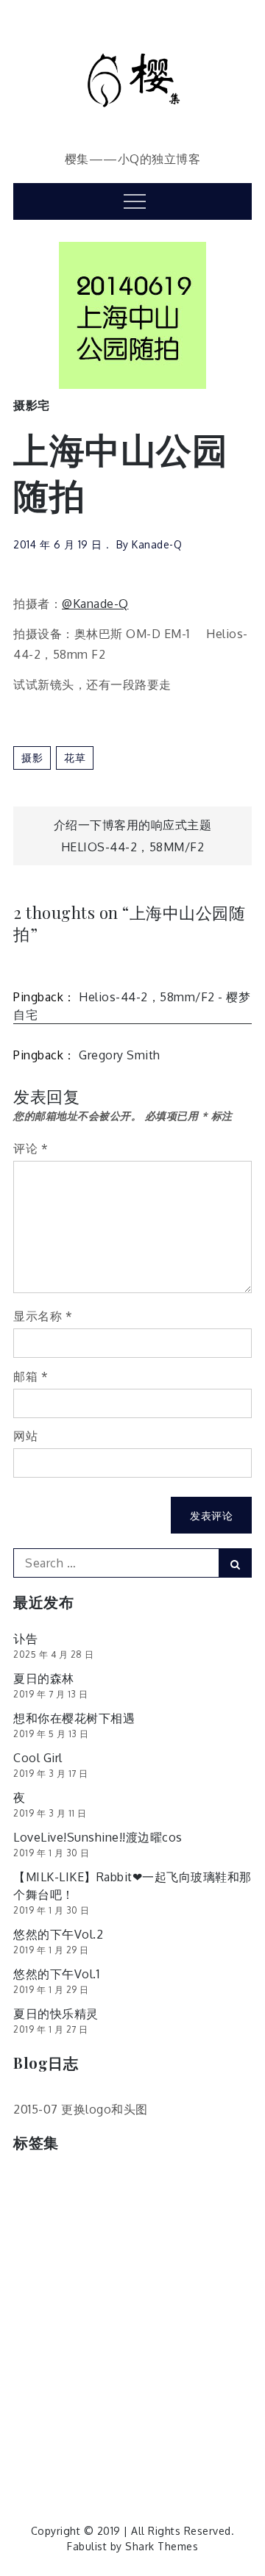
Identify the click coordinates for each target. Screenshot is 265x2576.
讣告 (25, 1639)
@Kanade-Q (95, 604)
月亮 (32, 2307)
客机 (32, 2276)
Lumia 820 (132, 2184)
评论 (31, 1148)
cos (31, 2184)
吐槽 (125, 2246)
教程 (155, 2276)
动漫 (218, 2215)
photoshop (206, 2184)
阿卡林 (38, 2431)
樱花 (208, 2307)
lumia (73, 2184)
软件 (206, 2400)
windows (44, 2215)
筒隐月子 (94, 2369)
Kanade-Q (157, 544)
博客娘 (38, 2246)
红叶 (187, 2369)
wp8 (96, 2215)
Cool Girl (38, 1758)
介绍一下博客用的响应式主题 (133, 825)
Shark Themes (162, 2546)
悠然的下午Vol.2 (58, 1934)
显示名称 (43, 1316)
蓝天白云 (114, 2400)
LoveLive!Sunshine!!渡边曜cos (98, 1837)
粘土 (146, 2369)
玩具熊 (201, 2338)
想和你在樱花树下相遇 (74, 1718)
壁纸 (206, 2246)
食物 (32, 2462)
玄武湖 (149, 2338)
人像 (178, 2215)
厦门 (84, 2246)
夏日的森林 (44, 1678)
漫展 (73, 2338)
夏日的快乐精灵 (56, 2014)
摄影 (32, 758)
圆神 (165, 2246)
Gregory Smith (120, 1055)
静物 (114, 2431)
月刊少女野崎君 (100, 2307)
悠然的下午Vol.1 (56, 1974)
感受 (73, 2276)
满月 (32, 2338)
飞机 (195, 2431)
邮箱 (31, 1376)
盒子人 (38, 2369)
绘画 (228, 2369)
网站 (25, 1436)
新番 (195, 2276)
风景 (155, 2431)
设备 (165, 2400)
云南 (137, 2215)
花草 (75, 758)
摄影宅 (32, 405)
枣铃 (167, 2307)
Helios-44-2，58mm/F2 (133, 847)
